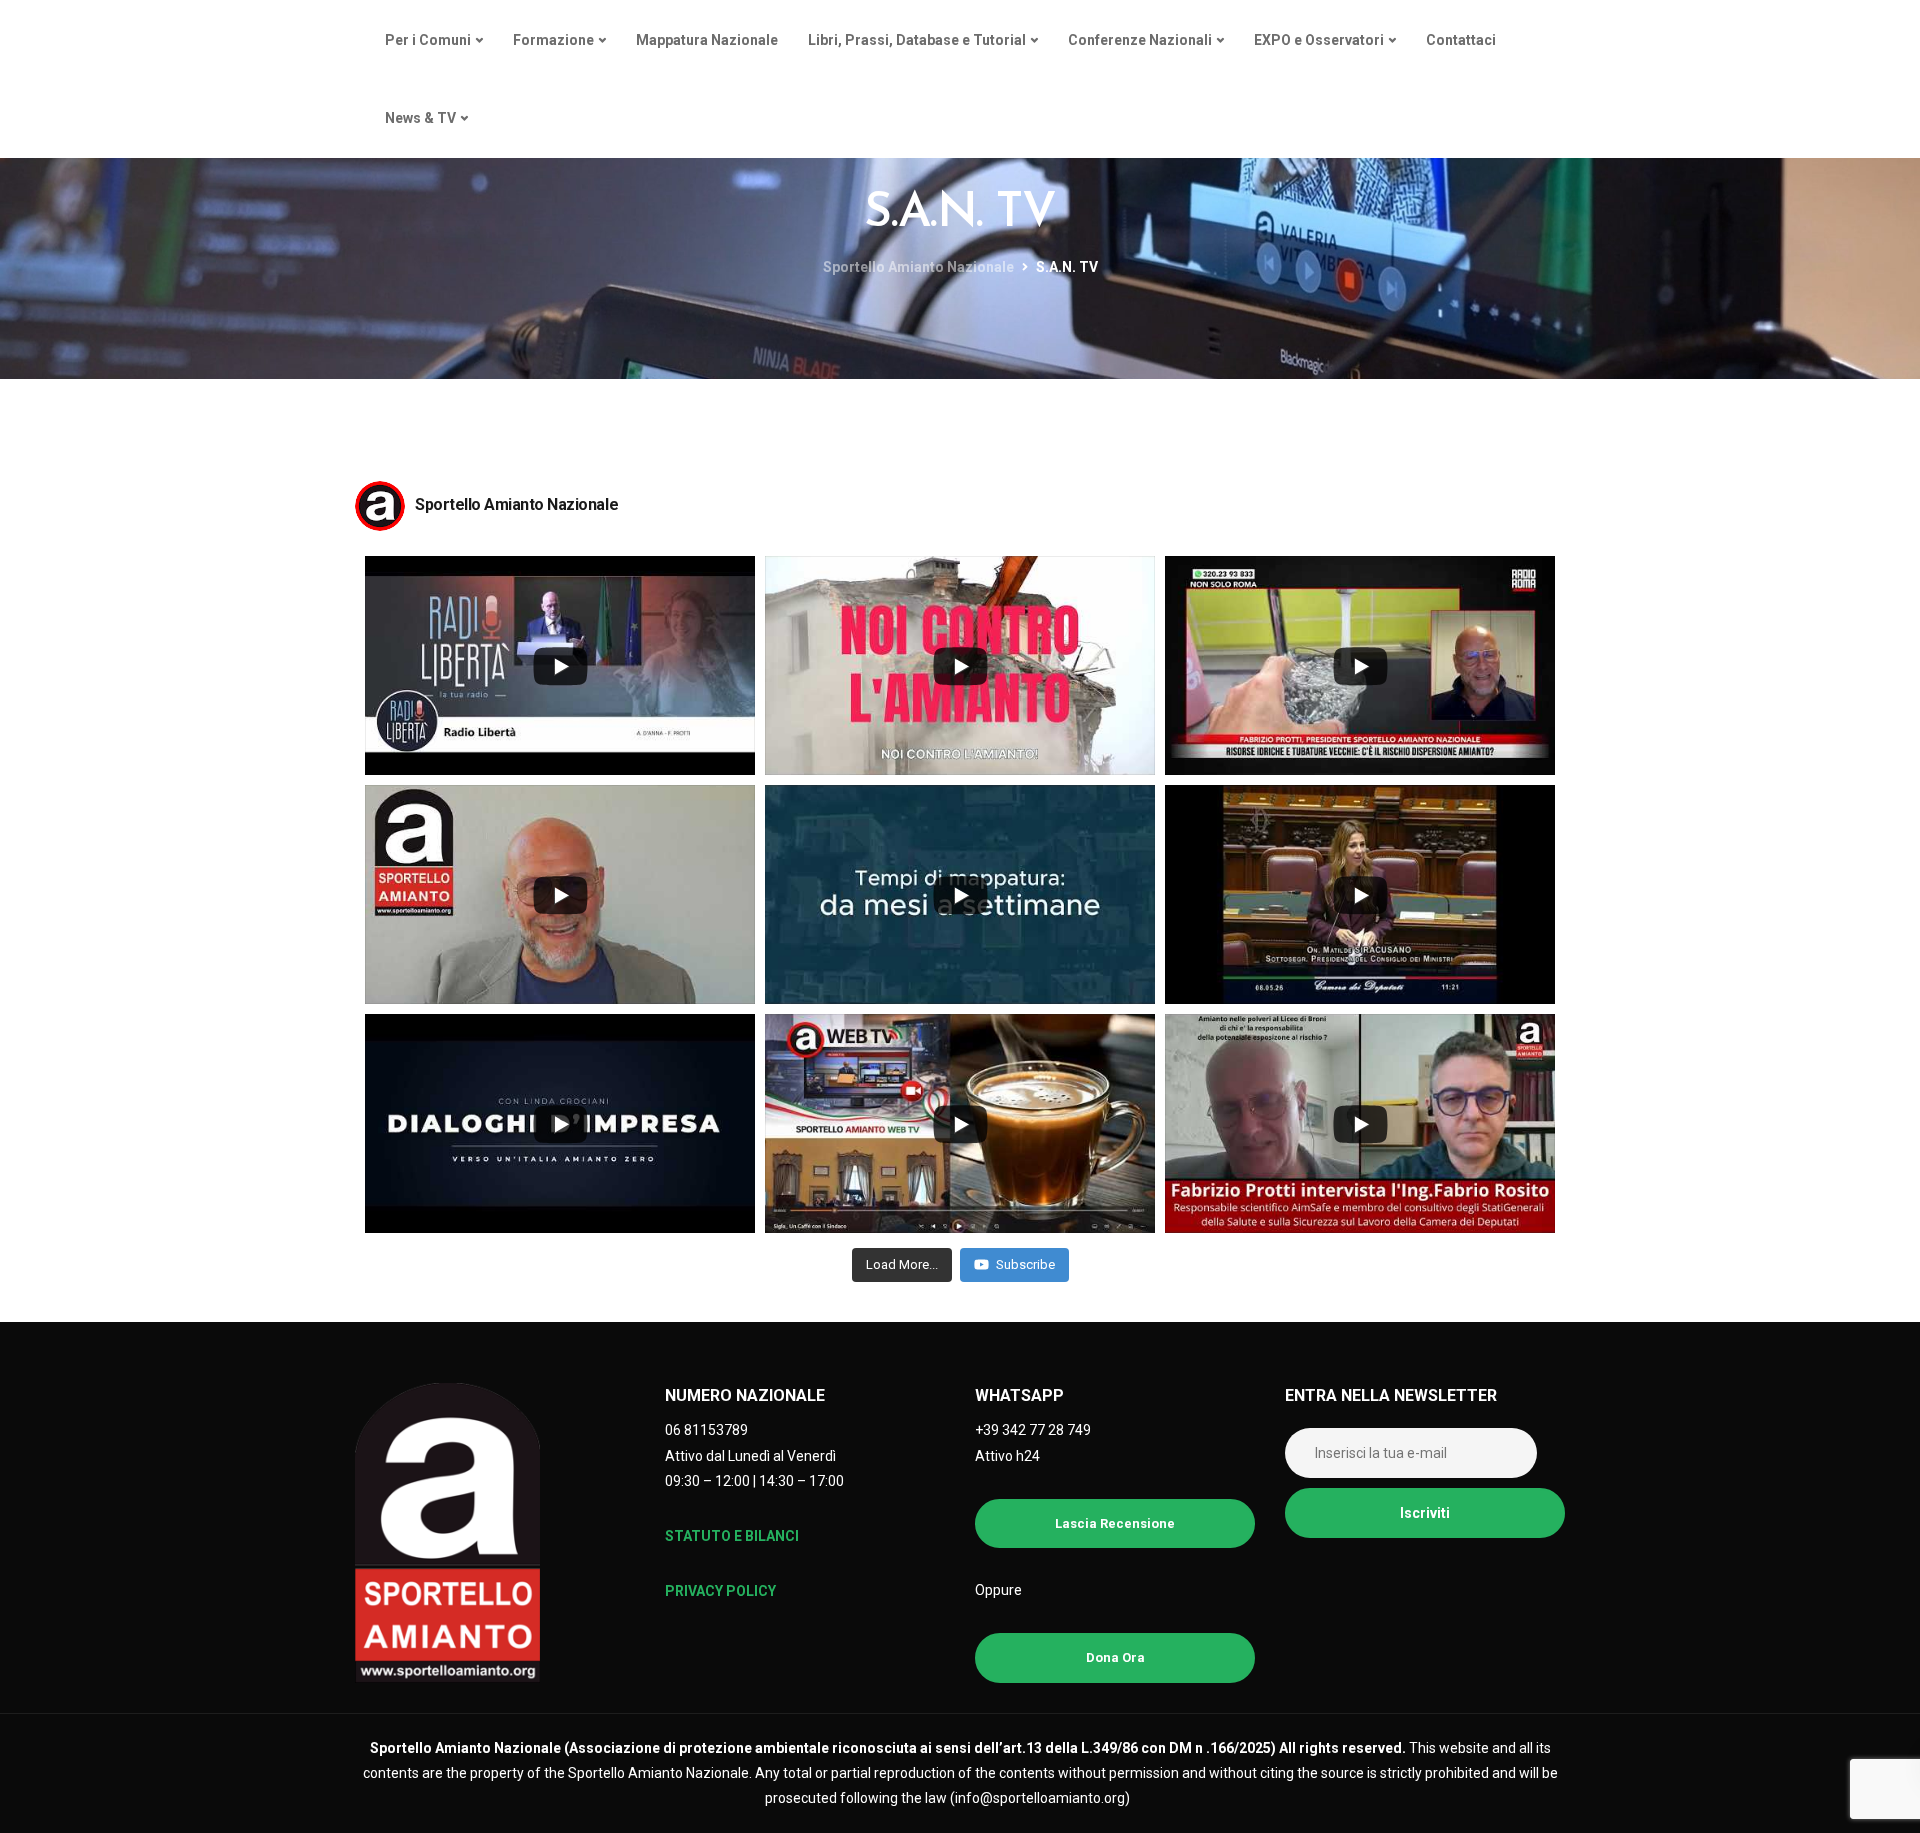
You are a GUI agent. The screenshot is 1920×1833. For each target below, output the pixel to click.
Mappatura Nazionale (707, 40)
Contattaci (1461, 40)
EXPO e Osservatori (1319, 40)
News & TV (420, 118)
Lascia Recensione (1115, 1523)
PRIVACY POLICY (720, 1591)
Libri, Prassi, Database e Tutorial (917, 40)
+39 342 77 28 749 (1033, 1430)
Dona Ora (1115, 1657)
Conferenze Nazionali (1140, 40)
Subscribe (1025, 1264)
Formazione (553, 40)
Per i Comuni (428, 40)
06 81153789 (706, 1430)
